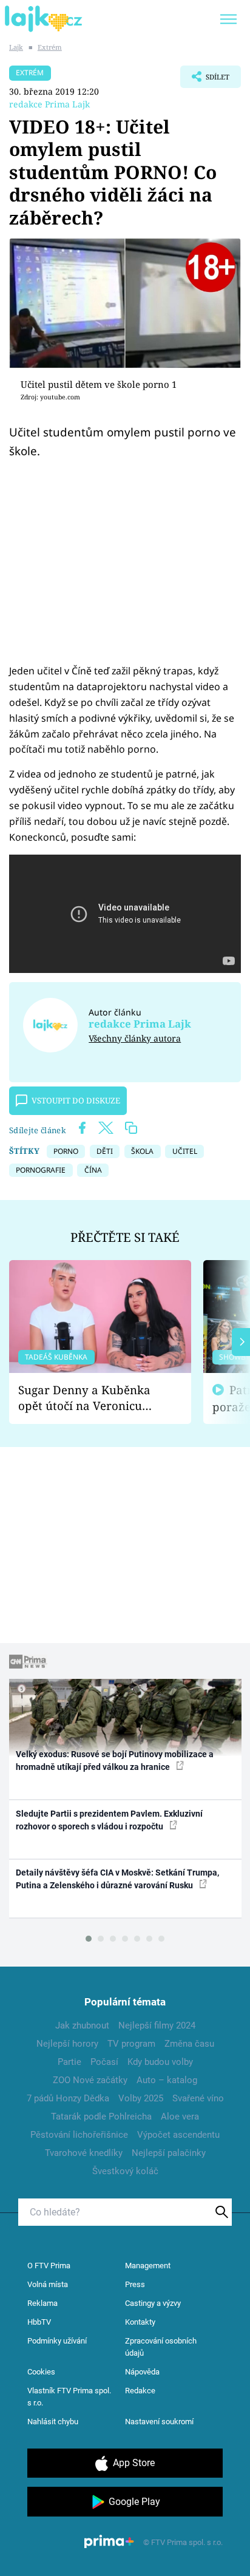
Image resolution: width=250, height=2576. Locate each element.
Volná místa (48, 2284)
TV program (131, 2044)
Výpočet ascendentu (178, 2135)
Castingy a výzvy (153, 2303)
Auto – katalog (167, 2080)
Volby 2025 (141, 2098)
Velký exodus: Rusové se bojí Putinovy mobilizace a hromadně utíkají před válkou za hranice (115, 1761)
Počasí (104, 2062)
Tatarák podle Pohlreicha (101, 2117)
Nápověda (142, 2372)
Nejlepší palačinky (169, 2153)
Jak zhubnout (82, 2025)
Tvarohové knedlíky (84, 2153)
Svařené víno (198, 2098)
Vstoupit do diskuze (76, 1100)
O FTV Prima (49, 2266)
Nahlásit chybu (53, 2422)
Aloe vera (180, 2117)
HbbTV (39, 2322)
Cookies (41, 2372)
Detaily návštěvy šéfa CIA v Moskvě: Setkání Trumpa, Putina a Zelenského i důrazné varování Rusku (117, 1879)
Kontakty (140, 2322)
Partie (69, 2062)
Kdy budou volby (160, 2062)
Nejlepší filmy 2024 (157, 2025)
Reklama (42, 2303)
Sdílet (205, 80)
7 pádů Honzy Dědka (68, 2098)
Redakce (140, 2391)
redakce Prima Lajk (49, 104)
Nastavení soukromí (159, 2422)
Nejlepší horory (67, 2044)
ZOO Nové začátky (90, 2080)
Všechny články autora (135, 1038)
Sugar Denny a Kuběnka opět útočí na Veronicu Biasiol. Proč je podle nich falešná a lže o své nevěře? (90, 1398)
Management (148, 2266)
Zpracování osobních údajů (161, 2347)
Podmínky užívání (57, 2341)
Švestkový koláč (125, 2171)
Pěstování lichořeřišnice (79, 2135)
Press (135, 2284)
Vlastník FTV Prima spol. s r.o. (69, 2397)
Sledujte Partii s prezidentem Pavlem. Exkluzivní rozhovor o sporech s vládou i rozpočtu (109, 1820)
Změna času (189, 2044)
